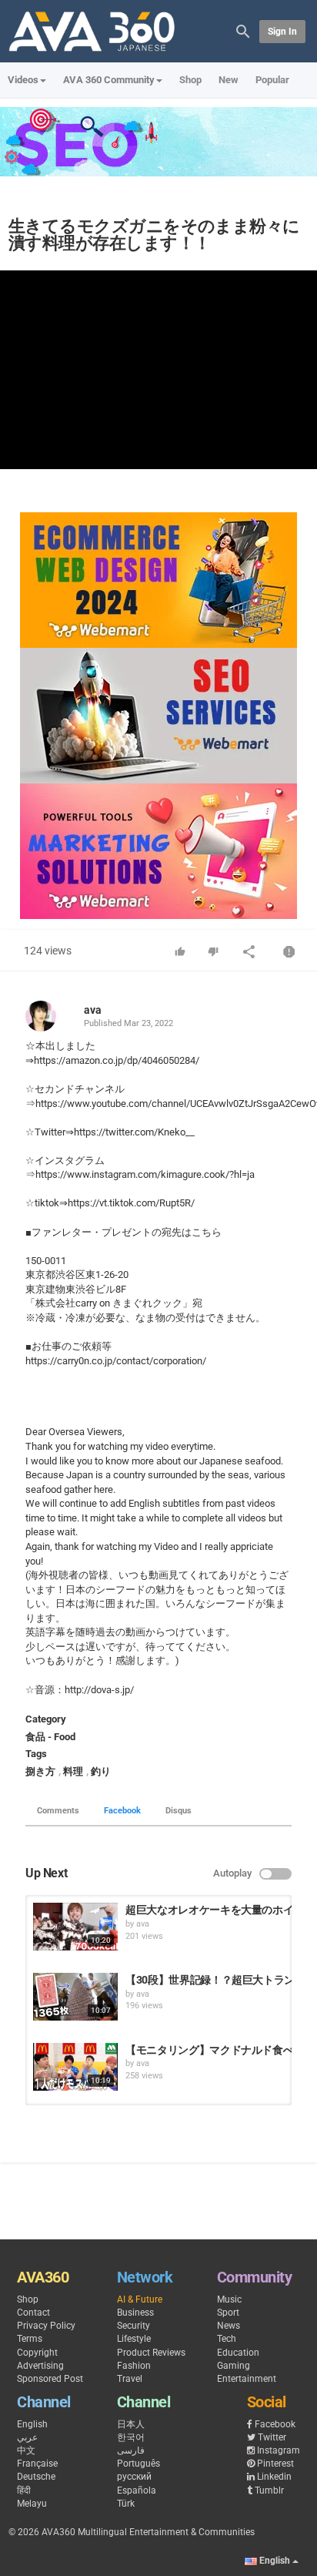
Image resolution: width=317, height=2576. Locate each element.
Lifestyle (134, 2339)
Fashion (134, 2366)
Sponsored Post (50, 2379)
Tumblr (269, 2490)
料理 (73, 1771)
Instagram (279, 2450)
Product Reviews (151, 2353)
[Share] (249, 953)
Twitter (272, 2437)
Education (238, 2353)
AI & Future (140, 2299)
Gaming (234, 2366)
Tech (227, 2339)
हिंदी (24, 2490)
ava (93, 1010)
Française (37, 2464)
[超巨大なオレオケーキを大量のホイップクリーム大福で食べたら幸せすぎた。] (75, 1927)
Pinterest (275, 2464)
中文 (26, 2450)
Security (133, 2326)
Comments (58, 1811)
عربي (27, 2437)
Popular (272, 80)
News (229, 2326)
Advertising (40, 2366)
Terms (30, 2339)
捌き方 (40, 1771)
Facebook (122, 1811)
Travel (130, 2379)
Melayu (32, 2504)
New (229, 80)
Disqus (179, 1811)
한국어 (131, 2437)
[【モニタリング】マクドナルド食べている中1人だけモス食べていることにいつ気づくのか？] (75, 2067)
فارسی (131, 2450)
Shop (190, 80)
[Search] (243, 30)
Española (137, 2490)
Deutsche (36, 2477)
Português (138, 2464)
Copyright (37, 2353)
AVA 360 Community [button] (109, 80)
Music (229, 2299)
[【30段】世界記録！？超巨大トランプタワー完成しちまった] (75, 1997)
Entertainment (247, 2379)
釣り (101, 1771)
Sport (228, 2313)
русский (134, 2477)
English (32, 2424)
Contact (33, 2313)
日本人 (131, 2424)
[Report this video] (289, 953)
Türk (126, 2504)
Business (135, 2313)
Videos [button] (23, 80)
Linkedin (274, 2477)
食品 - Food (50, 1737)
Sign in (282, 32)
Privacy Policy (46, 2326)
